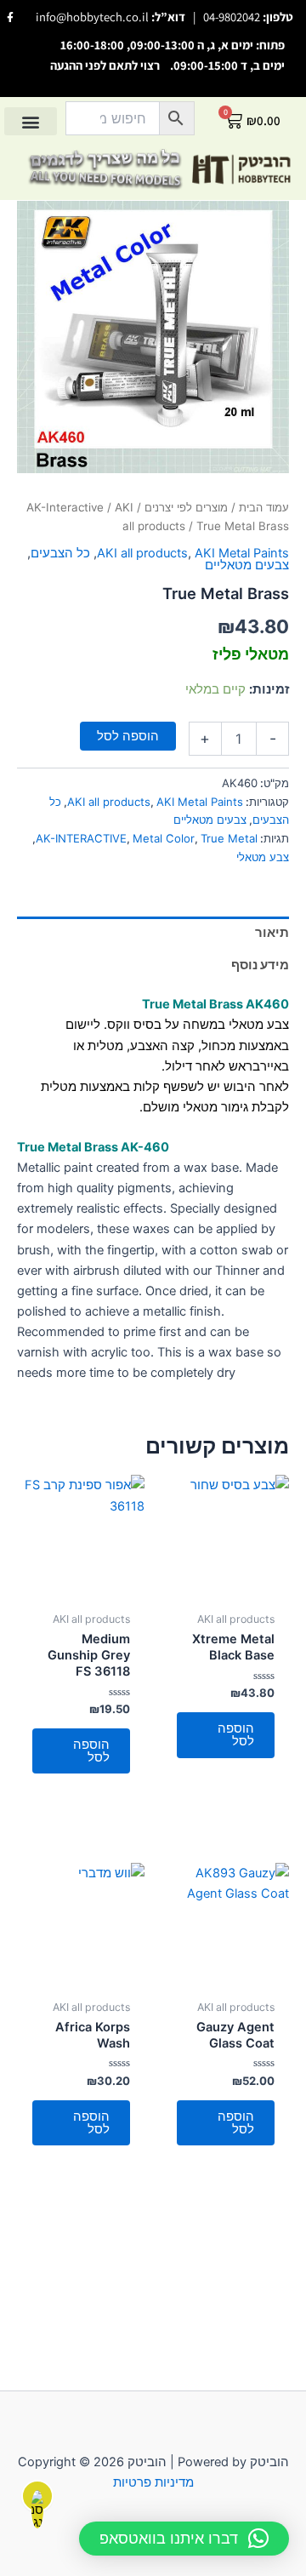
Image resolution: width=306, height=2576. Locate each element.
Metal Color (164, 838)
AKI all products (142, 553)
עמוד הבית (264, 507)
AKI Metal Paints (242, 553)
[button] (31, 121)
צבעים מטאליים (247, 565)
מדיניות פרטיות (153, 2482)
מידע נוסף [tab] (260, 965)
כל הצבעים (60, 553)
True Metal (229, 838)
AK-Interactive (65, 507)
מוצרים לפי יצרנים (186, 507)
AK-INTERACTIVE (81, 838)
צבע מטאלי (263, 857)
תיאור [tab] (272, 933)
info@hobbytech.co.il (92, 17)
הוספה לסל (128, 736)
